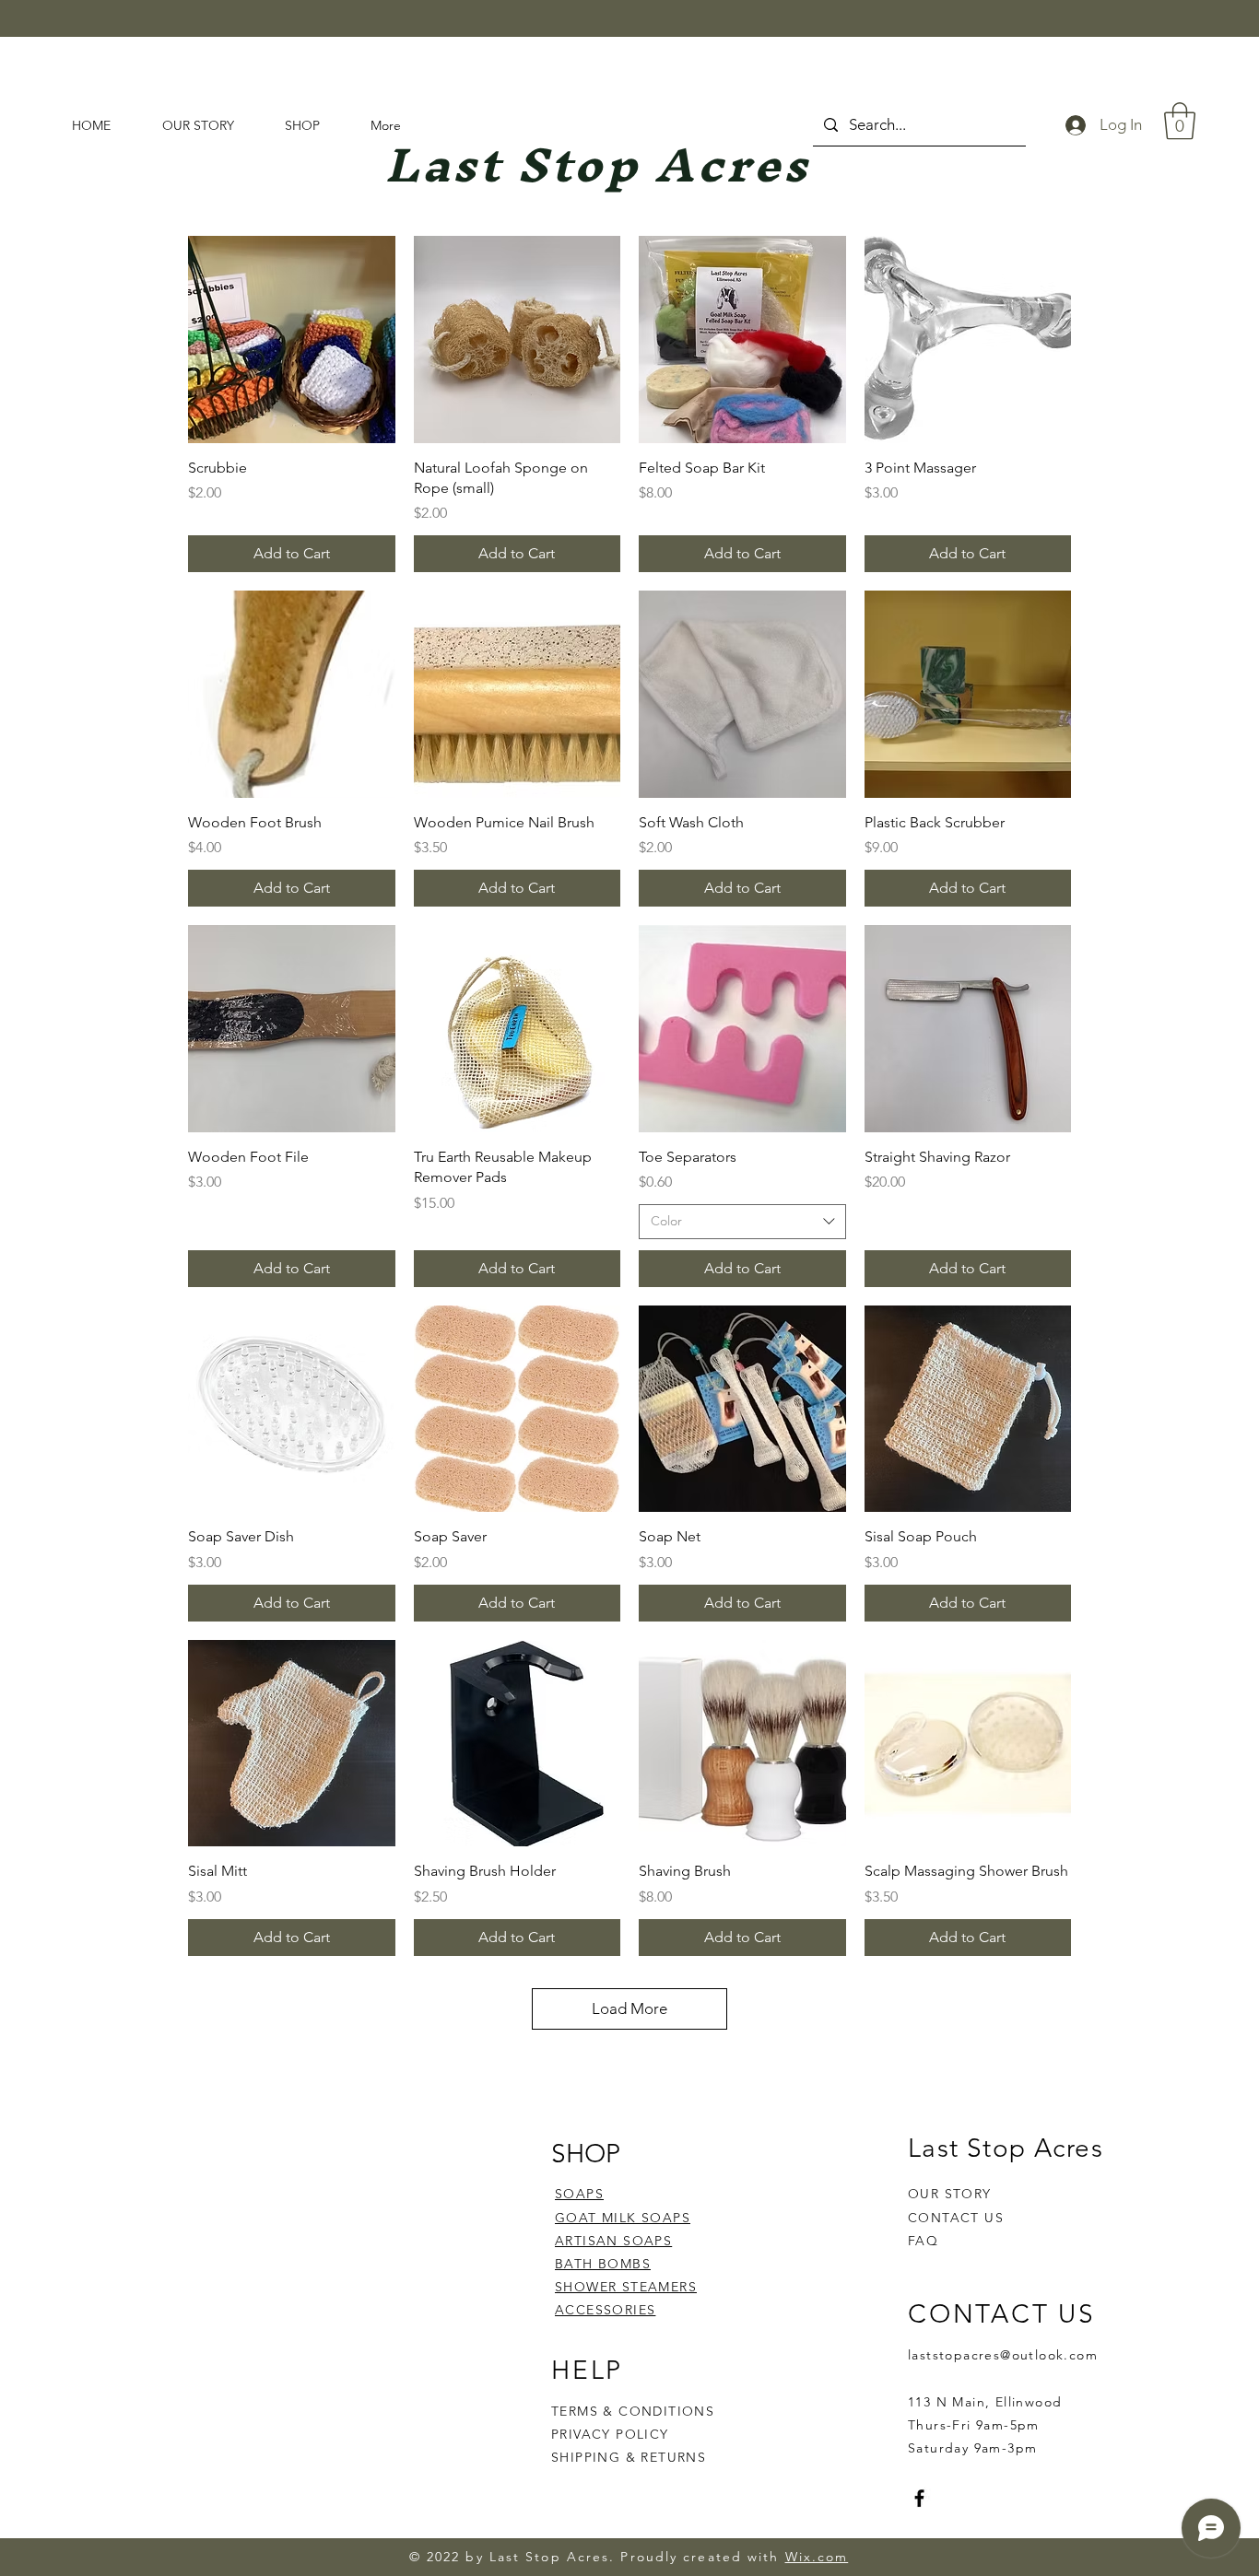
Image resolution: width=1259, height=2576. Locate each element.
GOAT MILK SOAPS (623, 2218)
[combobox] (742, 1222)
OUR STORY (950, 2194)
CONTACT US (956, 2218)
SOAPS (579, 2194)
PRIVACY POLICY (612, 2434)
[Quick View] (292, 340)
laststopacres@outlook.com (1003, 2355)
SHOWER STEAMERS (626, 2287)
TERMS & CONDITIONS (633, 2411)
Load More (629, 2008)
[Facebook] (919, 2498)
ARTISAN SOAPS (613, 2241)
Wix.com (817, 2557)
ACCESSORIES (605, 2310)
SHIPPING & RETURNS (629, 2457)
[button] (1180, 121)
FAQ (923, 2241)
